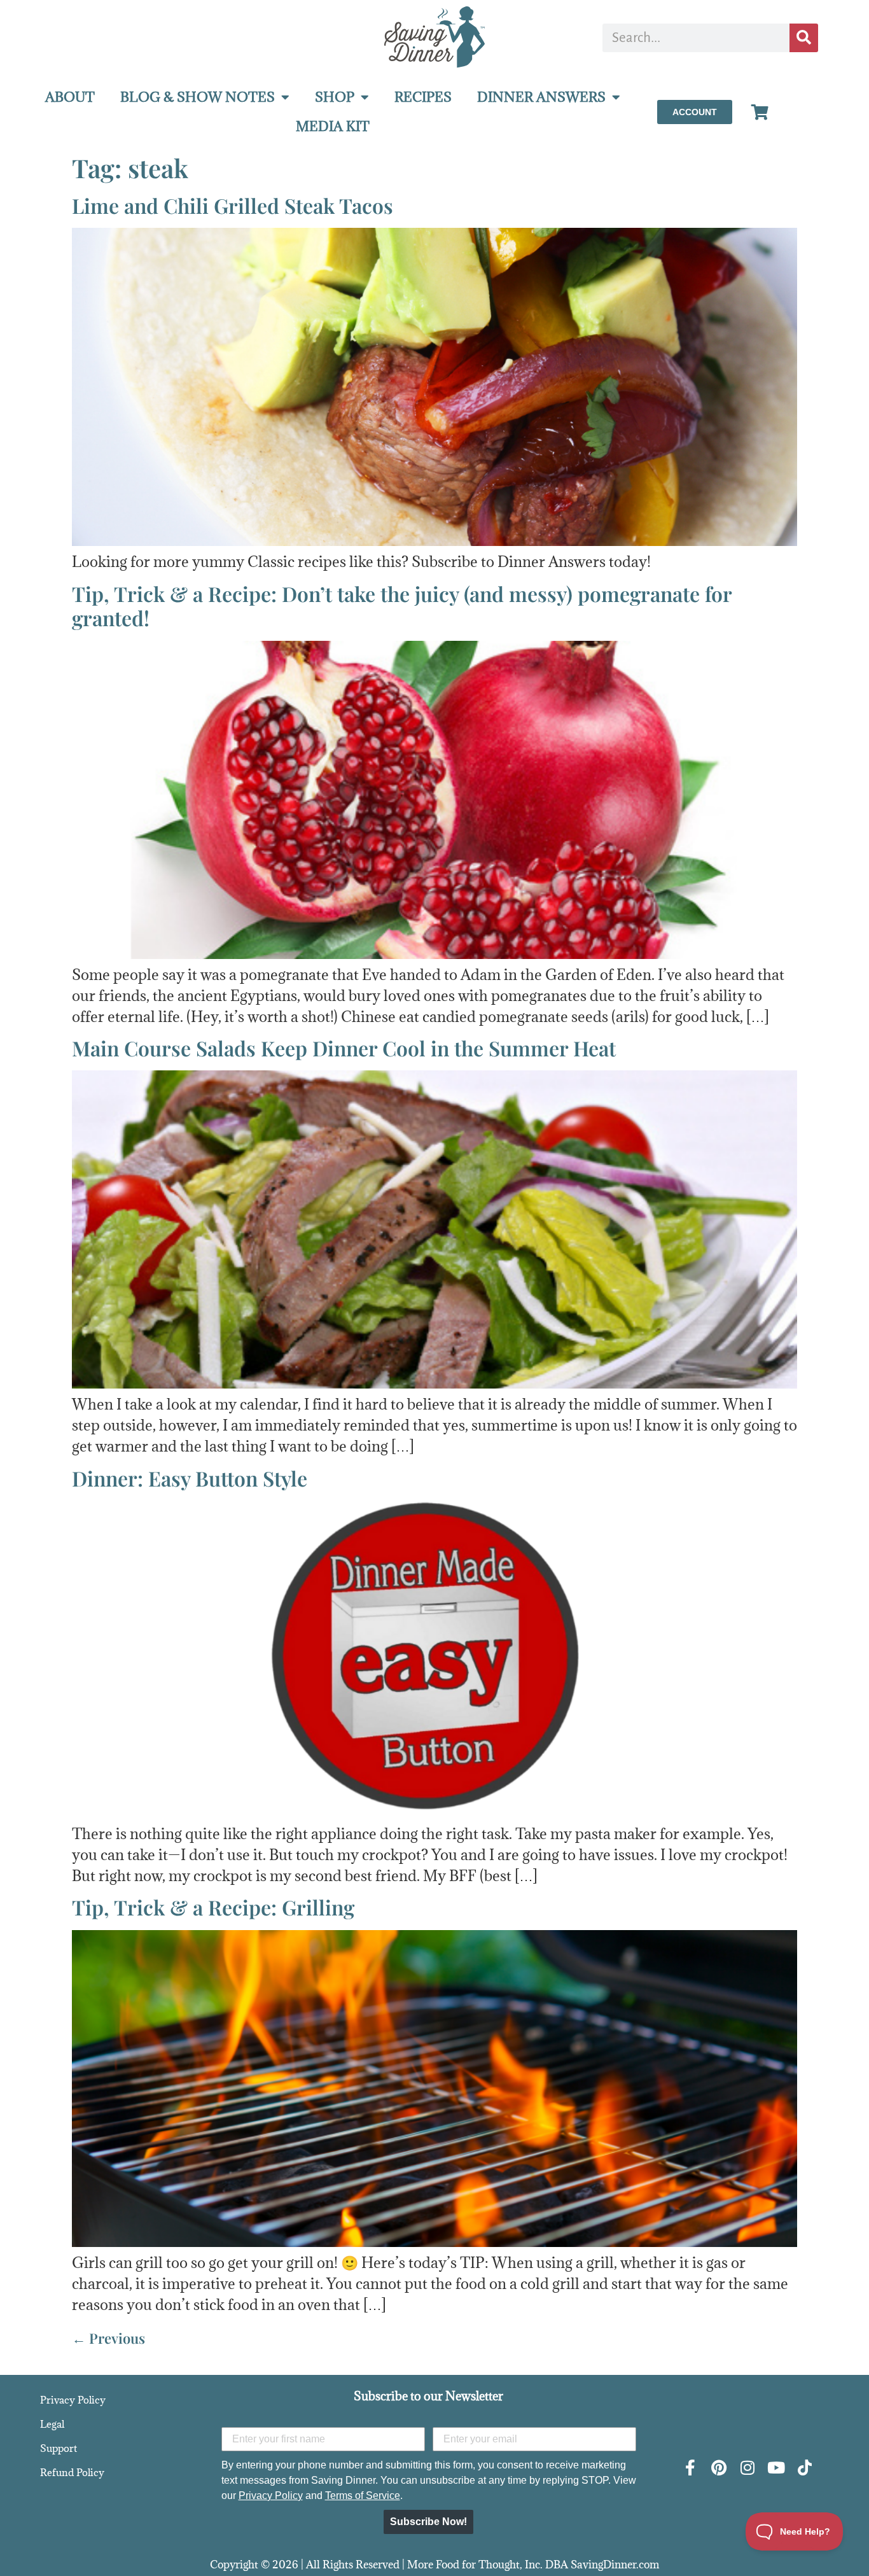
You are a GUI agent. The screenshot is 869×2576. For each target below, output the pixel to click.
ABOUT (70, 97)
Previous (108, 2338)
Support (59, 2448)
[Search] (804, 38)
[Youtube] (776, 2467)
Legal (52, 2424)
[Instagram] (747, 2467)
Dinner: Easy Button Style (190, 1478)
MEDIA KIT (333, 126)
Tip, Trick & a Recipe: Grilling (213, 1907)
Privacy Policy (73, 2400)
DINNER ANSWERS (541, 97)
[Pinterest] (719, 2467)
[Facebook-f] (690, 2467)
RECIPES (423, 97)
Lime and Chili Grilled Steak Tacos (233, 205)
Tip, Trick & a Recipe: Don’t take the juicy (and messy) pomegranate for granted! (402, 605)
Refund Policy (72, 2472)
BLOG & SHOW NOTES (198, 97)
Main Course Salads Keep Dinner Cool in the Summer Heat (344, 1048)
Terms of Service (363, 2495)
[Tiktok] (804, 2467)
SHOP (335, 97)
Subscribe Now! (428, 2522)
